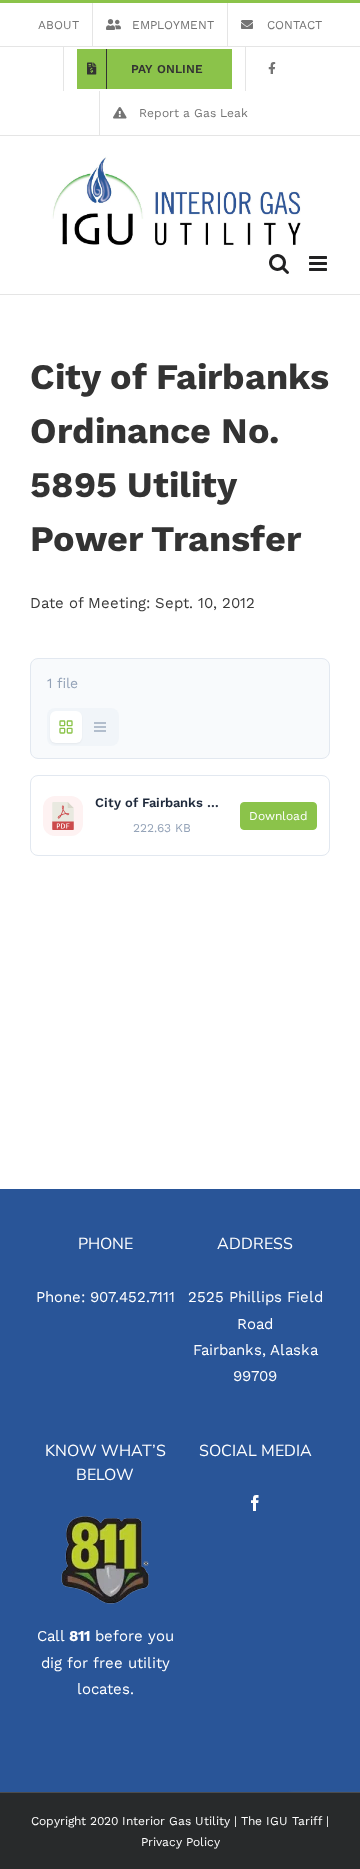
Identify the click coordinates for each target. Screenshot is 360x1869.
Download (278, 816)
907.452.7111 (132, 1297)
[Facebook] (255, 1503)
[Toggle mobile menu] (319, 263)
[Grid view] (66, 727)
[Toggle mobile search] (279, 263)
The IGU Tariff (281, 1821)
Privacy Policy (180, 1842)
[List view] (100, 727)
